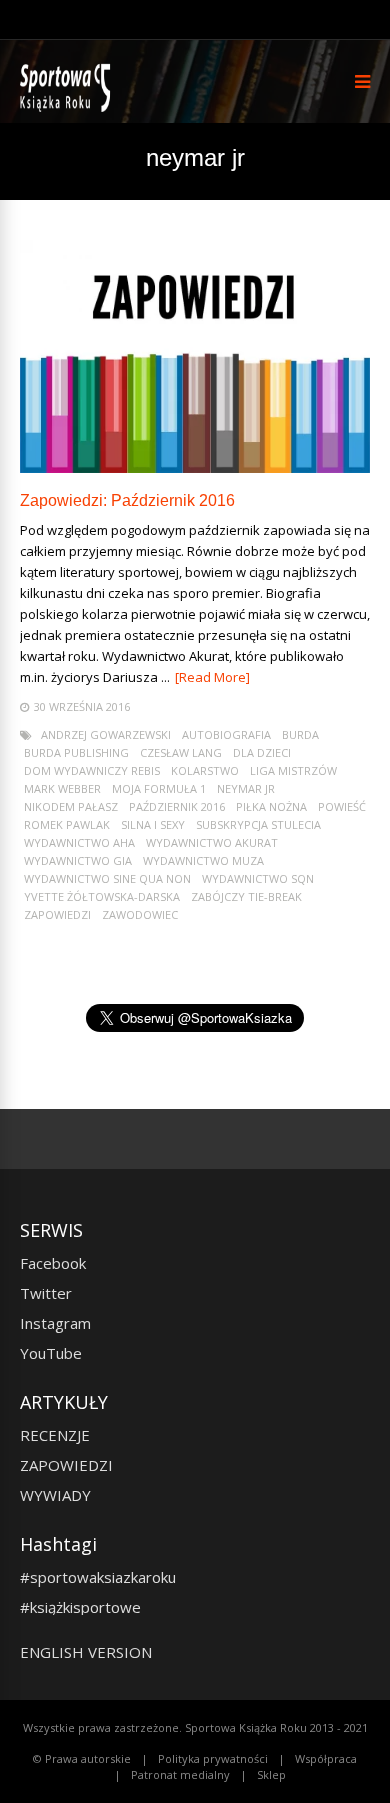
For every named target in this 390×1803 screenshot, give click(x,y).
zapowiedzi (57, 914)
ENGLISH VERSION (86, 1652)
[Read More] (212, 677)
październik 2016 (177, 806)
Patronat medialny (180, 1774)
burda (300, 734)
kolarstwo (205, 770)
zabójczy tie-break (246, 896)
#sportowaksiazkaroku (98, 1577)
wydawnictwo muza (203, 860)
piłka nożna (271, 806)
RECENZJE (55, 1435)
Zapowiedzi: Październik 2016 (127, 500)
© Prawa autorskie (82, 1758)
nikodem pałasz (71, 806)
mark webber (62, 788)
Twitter (46, 1293)
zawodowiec (140, 914)
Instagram (55, 1323)
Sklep (271, 1774)
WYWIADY (55, 1495)
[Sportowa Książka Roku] (68, 107)
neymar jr (246, 788)
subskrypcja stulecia (258, 824)
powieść (342, 806)
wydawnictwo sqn (258, 878)
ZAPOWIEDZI (66, 1465)
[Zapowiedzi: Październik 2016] (195, 467)
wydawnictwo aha (79, 842)
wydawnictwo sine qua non (107, 878)
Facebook (53, 1263)
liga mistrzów (293, 770)
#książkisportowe (80, 1607)
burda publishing (76, 752)
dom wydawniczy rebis (92, 770)
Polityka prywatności (213, 1758)
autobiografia (226, 734)
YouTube (51, 1353)
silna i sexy (153, 824)
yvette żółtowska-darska (102, 896)
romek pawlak (67, 824)
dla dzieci (262, 752)
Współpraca (326, 1758)
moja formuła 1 (159, 788)
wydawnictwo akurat (212, 842)
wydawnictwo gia (78, 860)
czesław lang (181, 752)
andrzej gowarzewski (106, 734)
